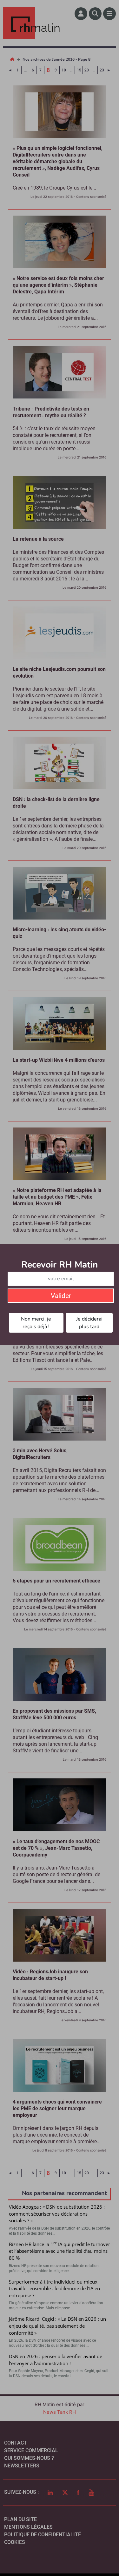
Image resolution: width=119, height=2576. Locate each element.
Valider (61, 1296)
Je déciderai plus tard (89, 1323)
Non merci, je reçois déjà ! (36, 1323)
